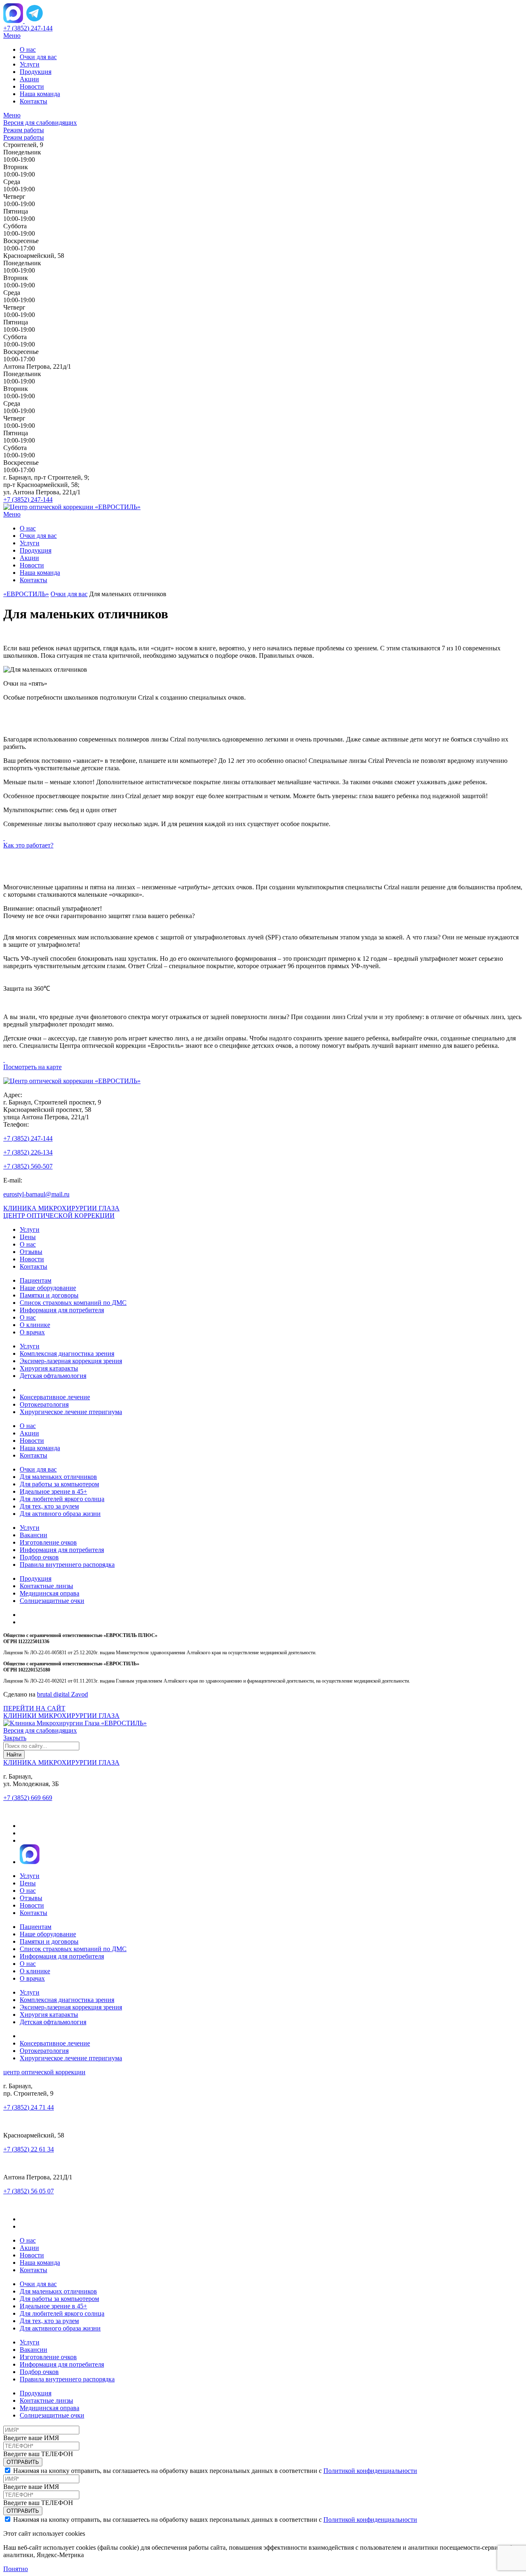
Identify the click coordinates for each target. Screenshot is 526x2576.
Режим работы (24, 130)
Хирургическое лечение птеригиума (71, 1412)
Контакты (33, 101)
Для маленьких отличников (58, 1477)
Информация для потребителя (62, 1310)
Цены (28, 1237)
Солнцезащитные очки (52, 1601)
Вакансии (33, 1535)
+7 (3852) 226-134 (28, 1152)
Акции (29, 79)
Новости (32, 86)
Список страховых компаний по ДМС (73, 1303)
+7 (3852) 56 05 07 (29, 2191)
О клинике (35, 1325)
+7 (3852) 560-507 (28, 1166)
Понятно (16, 2569)
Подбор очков (39, 1557)
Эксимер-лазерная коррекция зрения (71, 1361)
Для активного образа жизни (60, 1514)
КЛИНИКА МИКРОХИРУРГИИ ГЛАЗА (61, 1208)
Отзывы (31, 1252)
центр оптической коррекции (44, 2072)
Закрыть (15, 1738)
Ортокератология (44, 1404)
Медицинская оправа (50, 1593)
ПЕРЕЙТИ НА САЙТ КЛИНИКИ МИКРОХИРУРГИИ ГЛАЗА (61, 1712)
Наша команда (40, 94)
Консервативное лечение (55, 1397)
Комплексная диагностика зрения (67, 1353)
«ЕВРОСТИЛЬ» (26, 594)
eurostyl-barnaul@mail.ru (36, 1194)
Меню (12, 36)
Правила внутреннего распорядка (67, 1565)
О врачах (32, 1332)
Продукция (36, 72)
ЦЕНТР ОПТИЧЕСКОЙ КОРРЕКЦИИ (59, 1216)
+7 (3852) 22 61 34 (29, 2149)
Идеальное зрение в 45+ (53, 1491)
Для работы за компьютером (59, 1484)
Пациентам (36, 1280)
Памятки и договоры (49, 1295)
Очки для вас (38, 57)
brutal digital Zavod (62, 1694)
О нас (28, 49)
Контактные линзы (46, 1586)
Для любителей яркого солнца (62, 1499)
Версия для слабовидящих (40, 123)
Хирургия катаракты (49, 1368)
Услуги (30, 64)
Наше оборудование (48, 1288)
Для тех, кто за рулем (49, 1506)
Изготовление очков (48, 1542)
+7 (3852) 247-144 (28, 28)
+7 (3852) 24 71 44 (29, 2107)
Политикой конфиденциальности (370, 2471)
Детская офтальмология (53, 1376)
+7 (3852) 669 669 (28, 1798)
